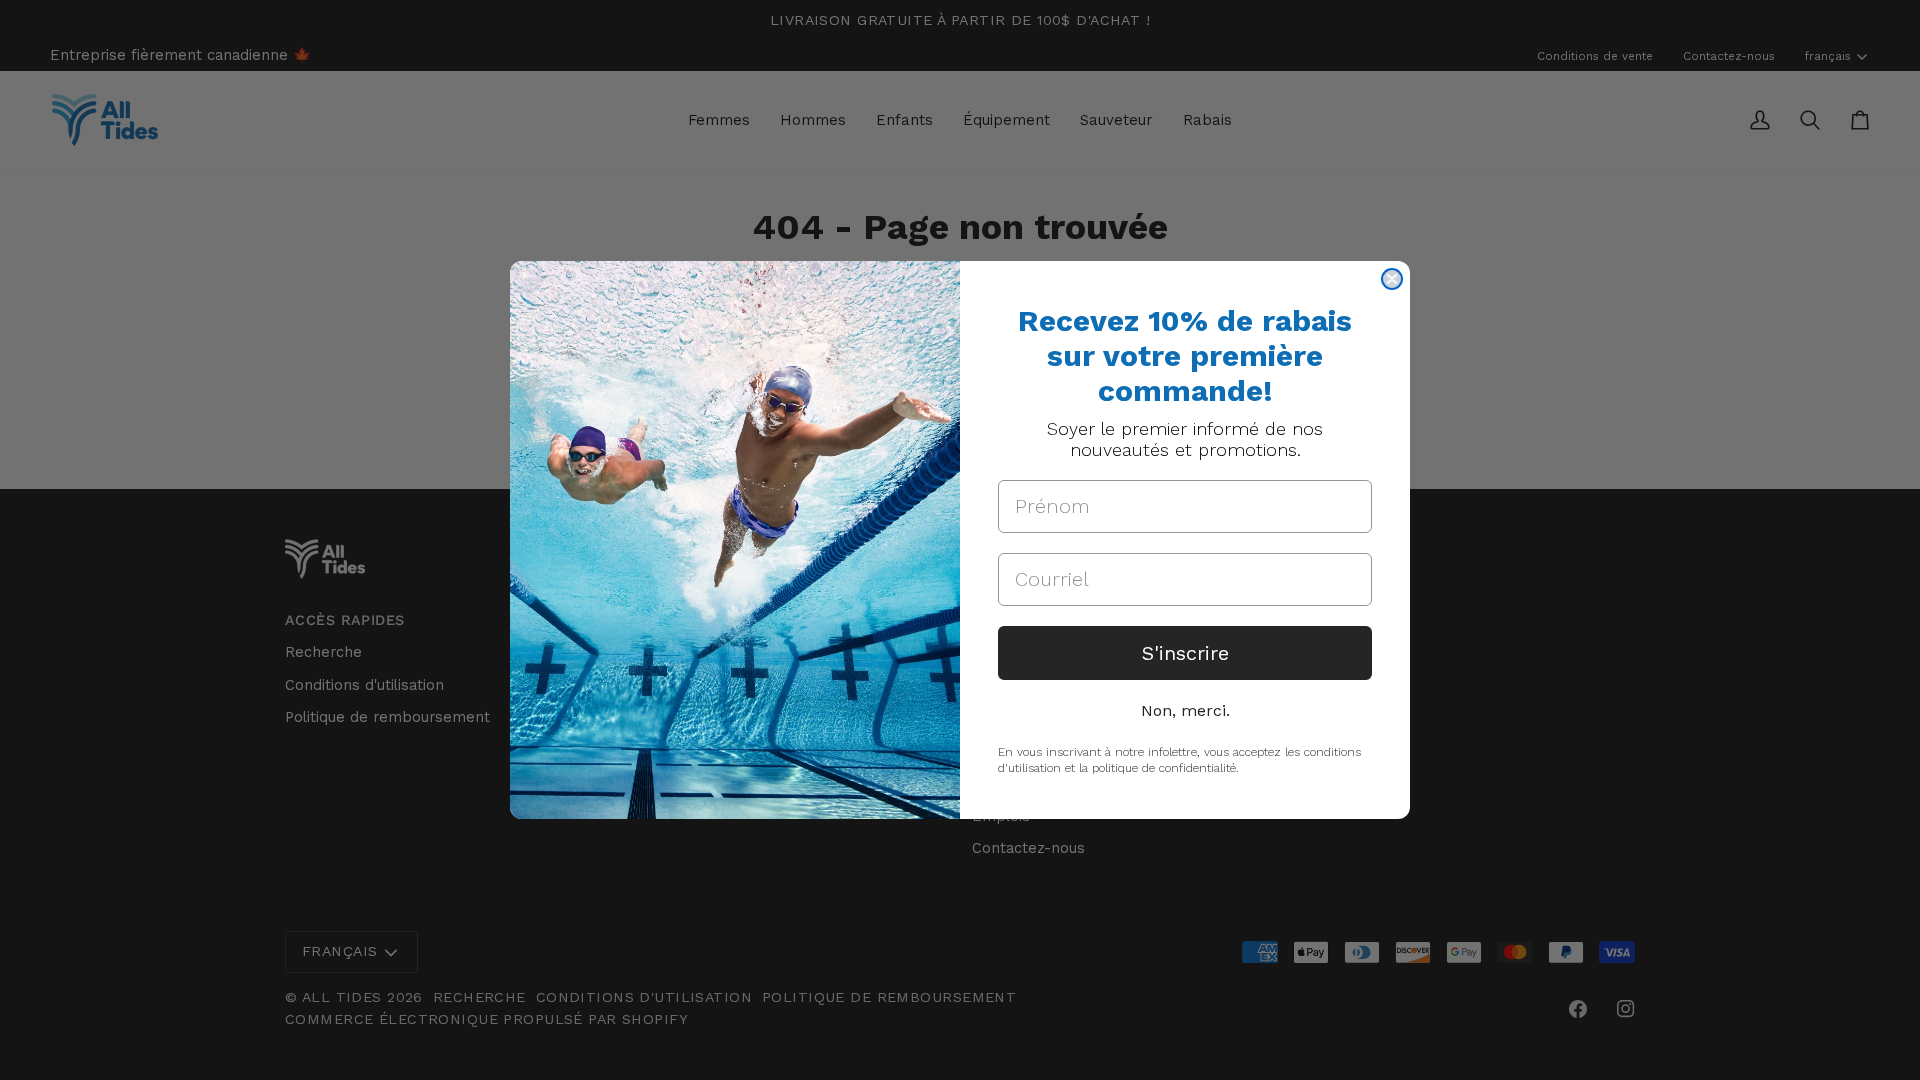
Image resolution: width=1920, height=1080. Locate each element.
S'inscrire (1185, 653)
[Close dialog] (1392, 279)
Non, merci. (1185, 710)
